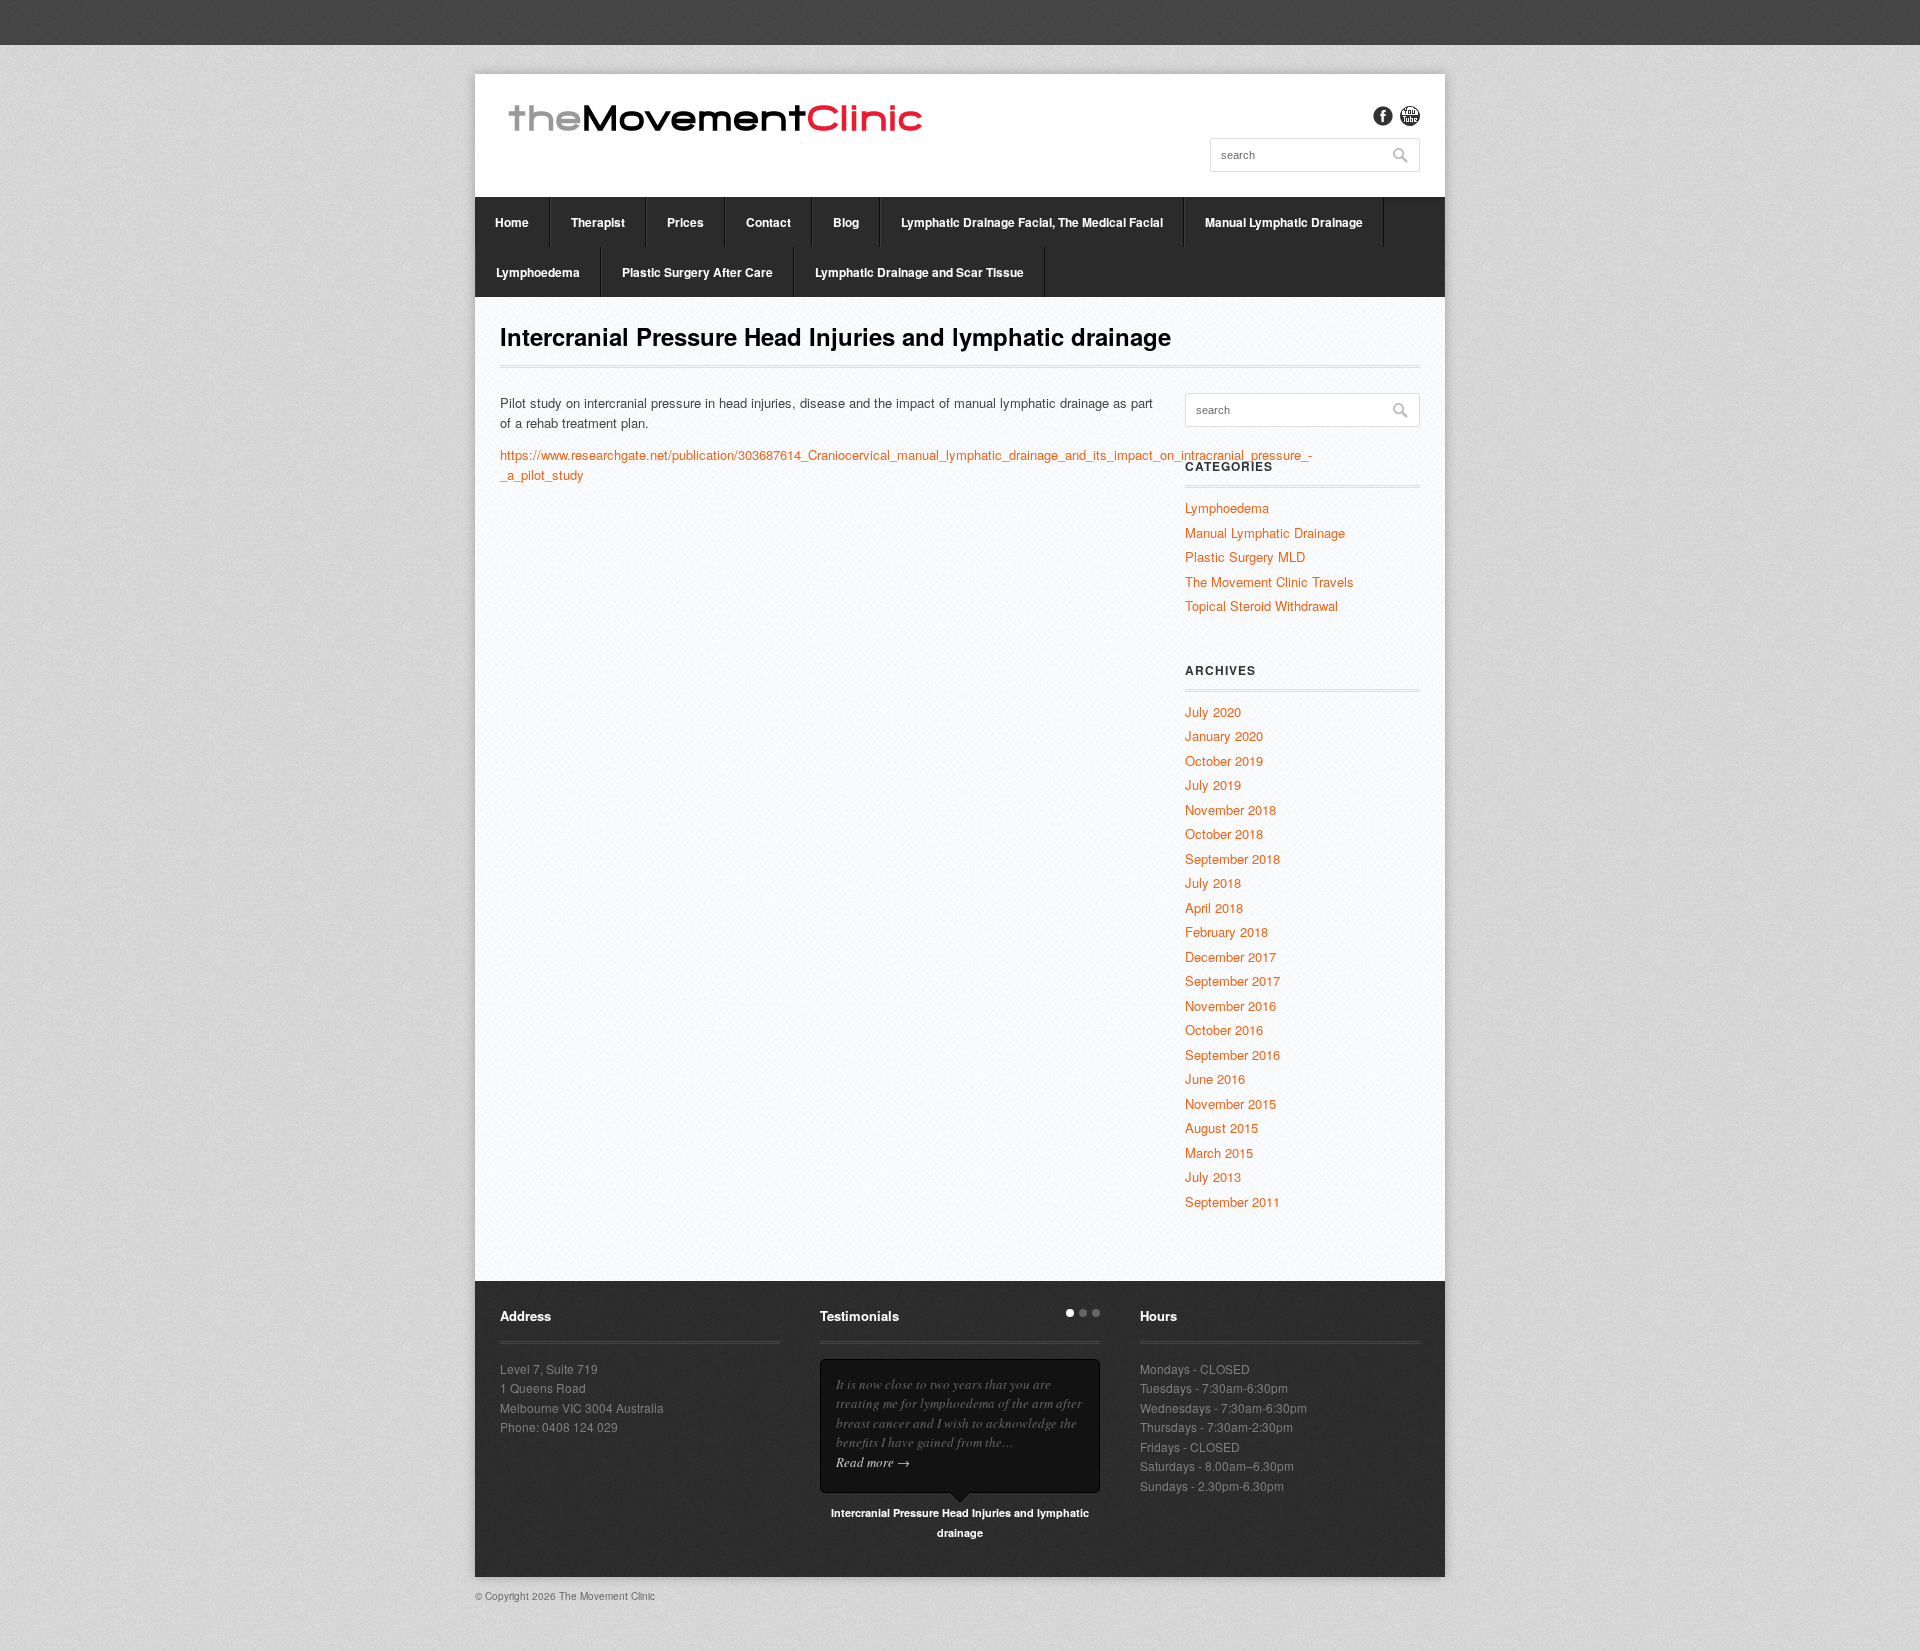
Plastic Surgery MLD (1245, 556)
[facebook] (1383, 116)
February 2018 (1226, 931)
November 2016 (1230, 1005)
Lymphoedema (538, 272)
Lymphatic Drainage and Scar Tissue (919, 272)
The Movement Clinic (607, 1596)
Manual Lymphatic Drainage (1284, 222)
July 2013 (1213, 1176)
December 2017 (1230, 956)
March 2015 (1219, 1152)
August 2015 (1221, 1127)
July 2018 (1213, 882)
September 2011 (1232, 1201)
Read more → (873, 1462)
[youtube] (1410, 116)
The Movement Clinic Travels (1269, 581)
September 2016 (1232, 1054)
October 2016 (1224, 1029)
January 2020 (1224, 735)
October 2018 (1224, 833)
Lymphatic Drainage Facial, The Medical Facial (1032, 222)
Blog (846, 222)
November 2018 (1230, 809)
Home (512, 222)
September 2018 (1232, 858)
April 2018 (1214, 907)
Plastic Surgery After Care (697, 272)
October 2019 (1224, 760)
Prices (685, 222)
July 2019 (1213, 784)
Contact (768, 222)
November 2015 (1230, 1103)
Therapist (598, 222)
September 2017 (1232, 980)
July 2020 (1213, 711)
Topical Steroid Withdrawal (1261, 605)
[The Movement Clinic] (715, 116)
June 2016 (1215, 1078)
